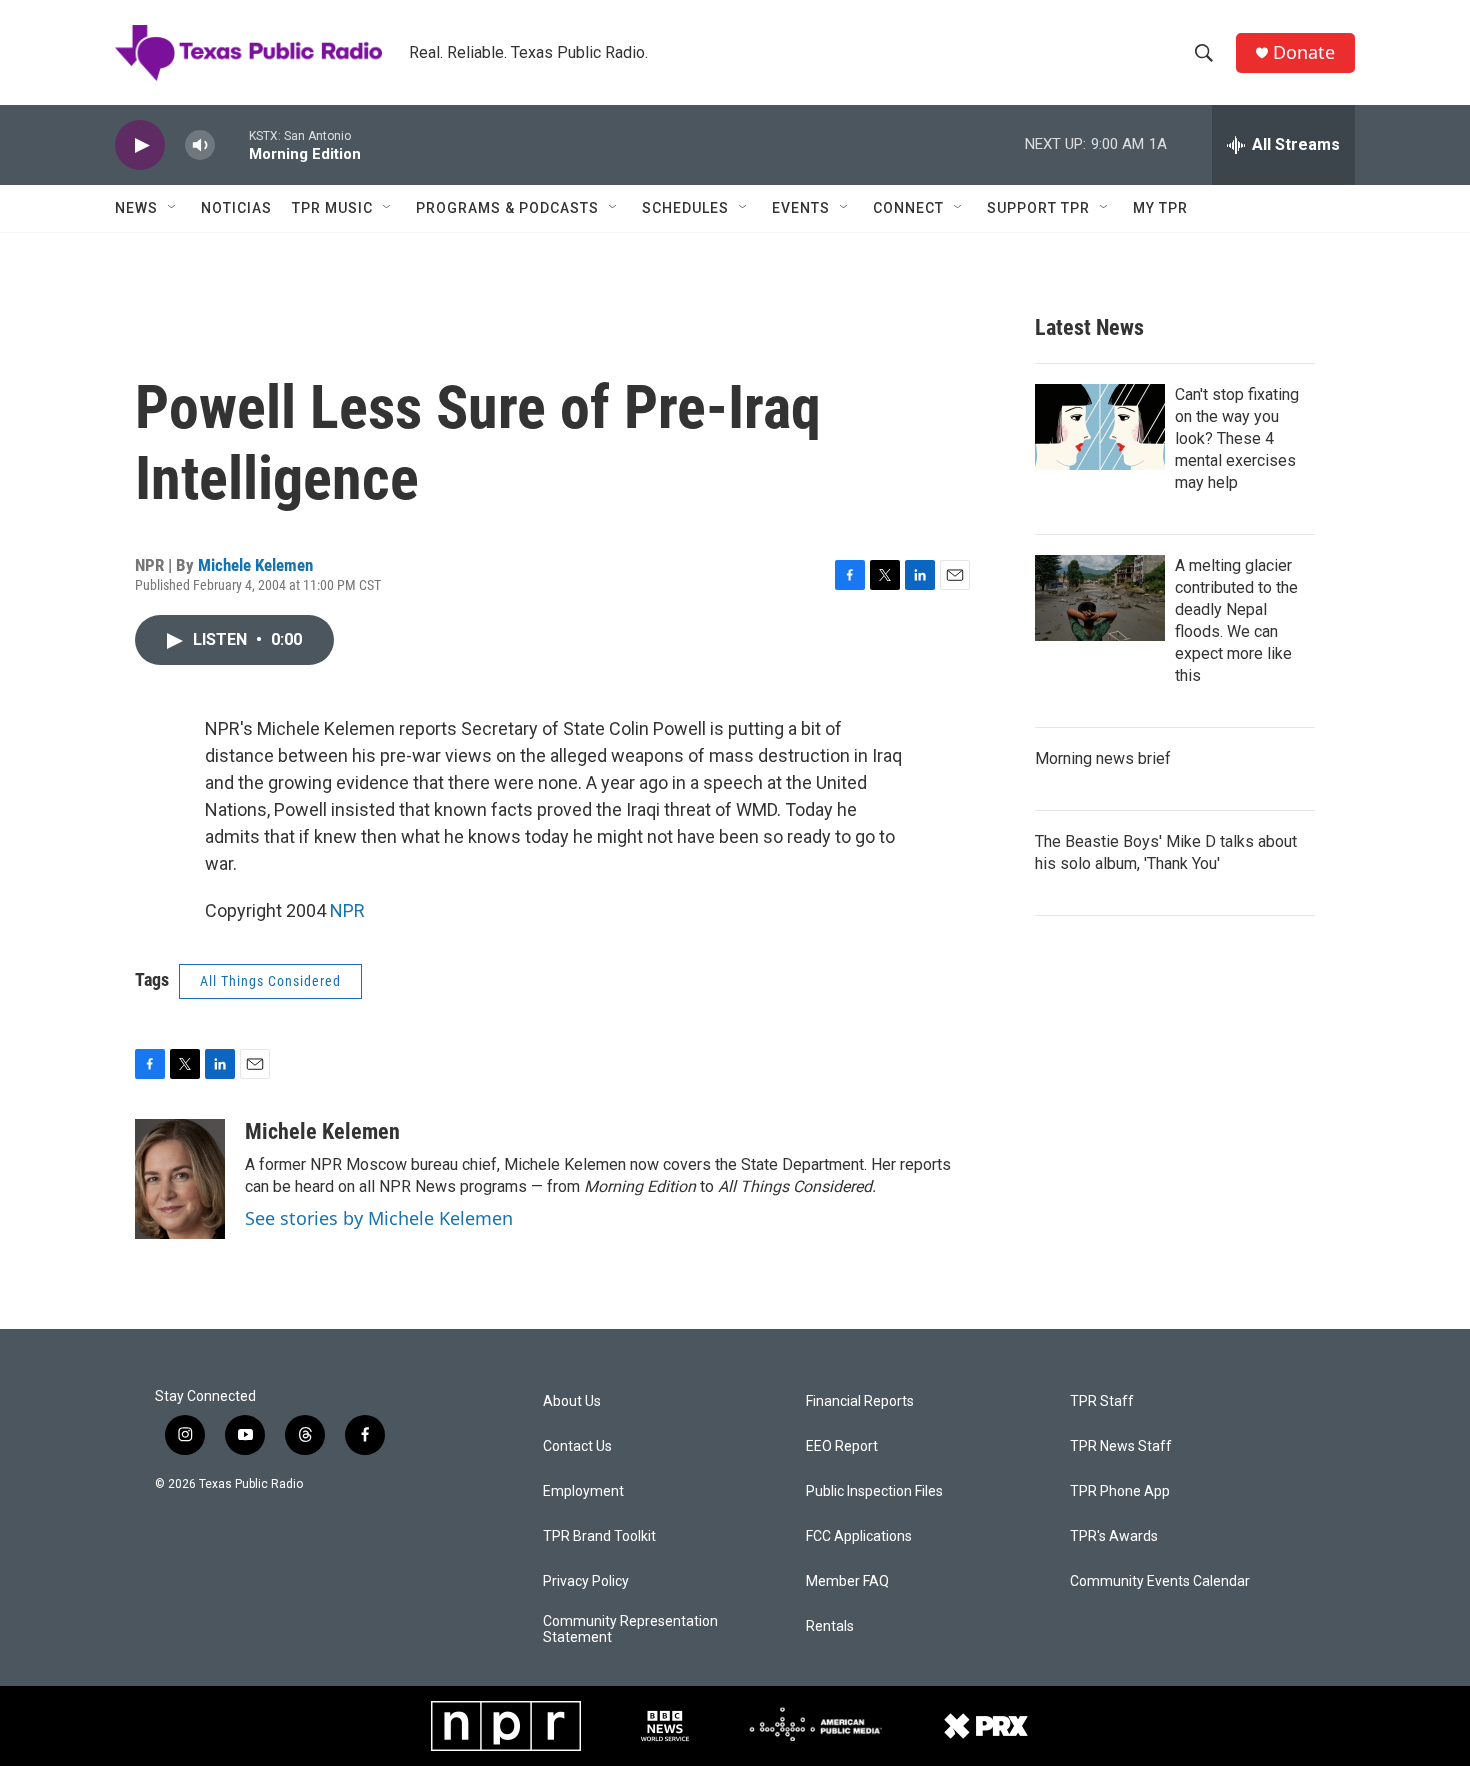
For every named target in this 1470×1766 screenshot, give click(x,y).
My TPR (1160, 208)
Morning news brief (1103, 758)
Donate (1304, 52)
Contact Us (577, 1446)
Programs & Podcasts (507, 208)
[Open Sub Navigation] (173, 208)
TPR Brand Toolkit (599, 1536)
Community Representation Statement (630, 1629)
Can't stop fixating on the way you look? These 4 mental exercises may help (1237, 438)
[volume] (200, 145)
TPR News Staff (1121, 1446)
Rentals (830, 1626)
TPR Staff (1102, 1401)
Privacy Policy (586, 1581)
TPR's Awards (1114, 1536)
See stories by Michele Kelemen (379, 1218)
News (136, 208)
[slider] (232, 144)
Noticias (236, 208)
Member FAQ (847, 1581)
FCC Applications (859, 1536)
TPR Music (332, 208)
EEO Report (842, 1446)
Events (801, 208)
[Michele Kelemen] (180, 1179)
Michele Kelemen (255, 565)
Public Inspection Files (874, 1491)
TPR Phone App (1120, 1491)
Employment (583, 1491)
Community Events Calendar (1160, 1581)
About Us (572, 1401)
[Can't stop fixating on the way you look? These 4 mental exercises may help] (1100, 427)
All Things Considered (270, 981)
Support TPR (1038, 208)
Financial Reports (860, 1401)
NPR (347, 910)
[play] (140, 145)
